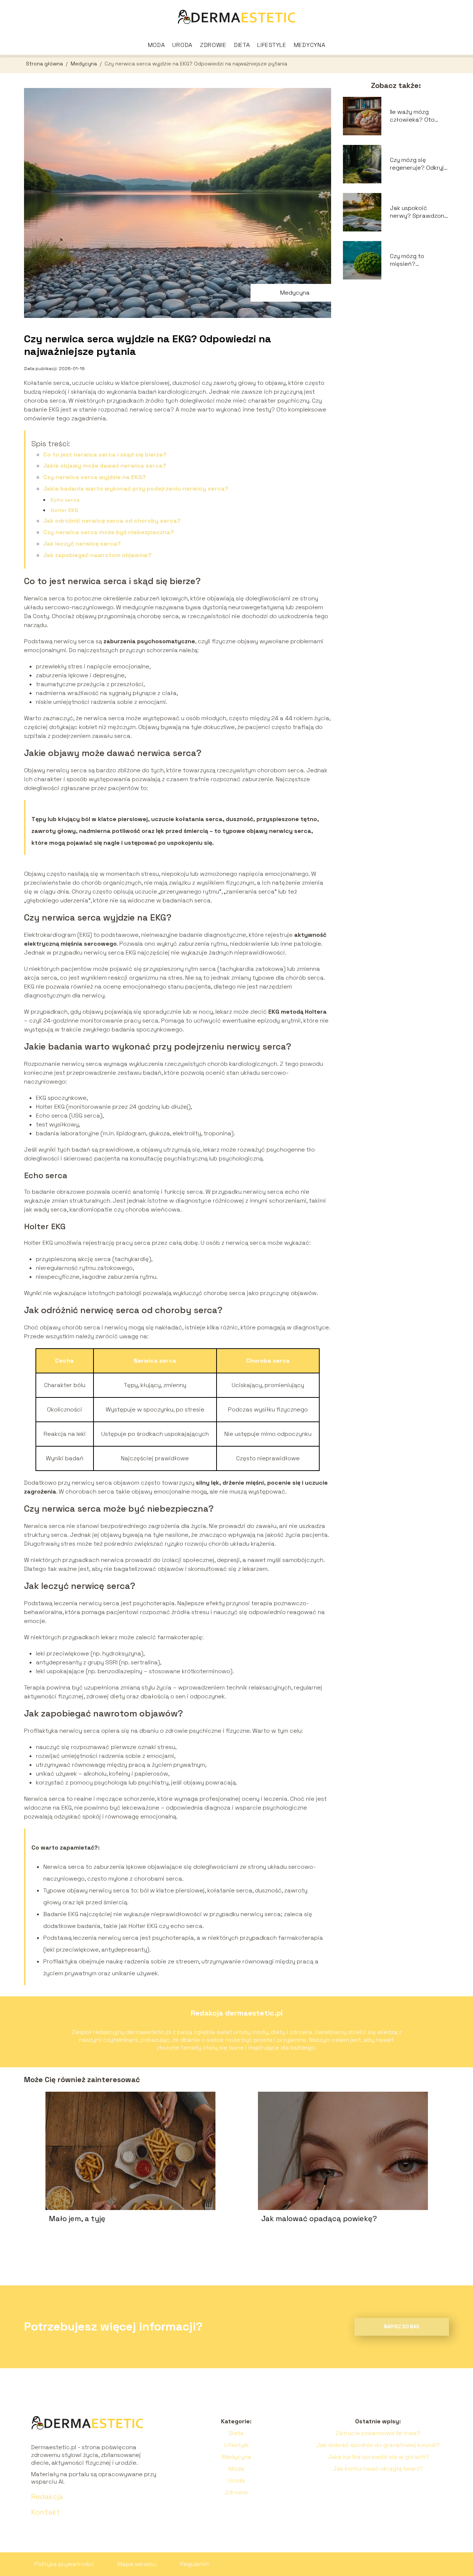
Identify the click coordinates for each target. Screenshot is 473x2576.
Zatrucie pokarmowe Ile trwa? (378, 2433)
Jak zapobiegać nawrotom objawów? (97, 555)
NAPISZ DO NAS (402, 2327)
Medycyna (310, 45)
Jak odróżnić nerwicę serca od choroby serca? (112, 521)
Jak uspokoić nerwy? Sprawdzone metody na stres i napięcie (419, 212)
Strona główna (45, 64)
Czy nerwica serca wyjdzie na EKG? (95, 477)
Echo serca (65, 500)
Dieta (242, 45)
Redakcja (47, 2497)
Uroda (182, 45)
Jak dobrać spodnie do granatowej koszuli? (378, 2445)
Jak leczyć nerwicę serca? (82, 544)
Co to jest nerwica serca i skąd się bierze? (105, 455)
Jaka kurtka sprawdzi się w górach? (378, 2457)
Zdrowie (213, 45)
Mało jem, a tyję (77, 2219)
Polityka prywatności (64, 2564)
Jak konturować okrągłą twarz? (378, 2469)
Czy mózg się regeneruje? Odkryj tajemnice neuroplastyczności (418, 164)
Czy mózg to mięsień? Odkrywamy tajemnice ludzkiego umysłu (418, 260)
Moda (156, 45)
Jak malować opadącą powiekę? (319, 2219)
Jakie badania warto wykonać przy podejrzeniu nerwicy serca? (136, 489)
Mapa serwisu (137, 2564)
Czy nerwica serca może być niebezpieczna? (109, 532)
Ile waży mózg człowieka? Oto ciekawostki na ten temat (417, 116)
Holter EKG (64, 510)
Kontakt (46, 2512)
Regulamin (194, 2564)
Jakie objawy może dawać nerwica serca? (105, 466)
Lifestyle (272, 45)
